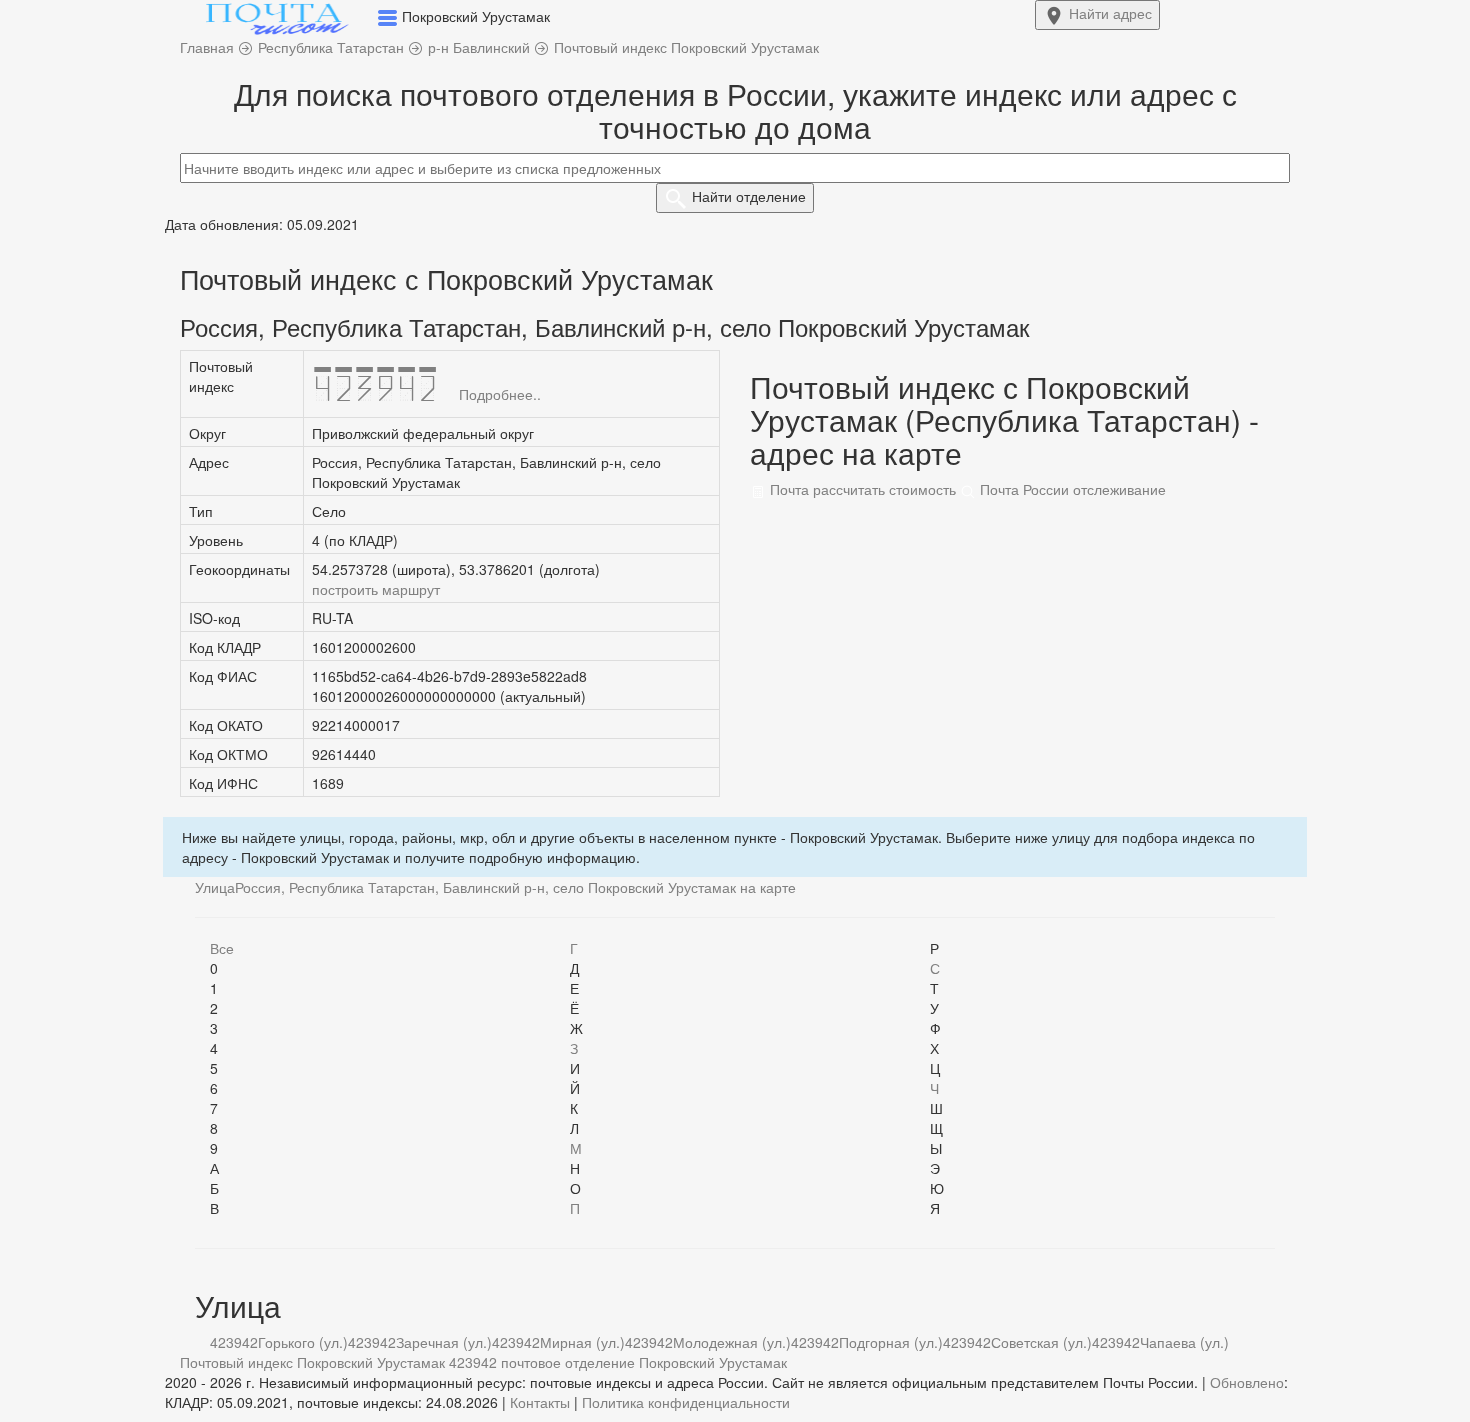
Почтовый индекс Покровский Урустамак (312, 1362)
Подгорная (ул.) (891, 1342)
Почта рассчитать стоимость (861, 489)
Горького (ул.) (303, 1342)
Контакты (540, 1402)
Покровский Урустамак (713, 1362)
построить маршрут (376, 589)
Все (222, 948)
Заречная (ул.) (444, 1342)
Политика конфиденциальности (686, 1402)
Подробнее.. (500, 394)
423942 (234, 1342)
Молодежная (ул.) (732, 1342)
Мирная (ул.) (582, 1342)
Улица (215, 887)
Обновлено (1247, 1382)
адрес (1110, 13)
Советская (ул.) (1041, 1342)
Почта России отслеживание (1071, 489)
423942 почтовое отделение (542, 1362)
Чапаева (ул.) (1184, 1342)
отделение (749, 196)
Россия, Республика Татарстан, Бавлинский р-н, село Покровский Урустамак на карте (515, 887)
